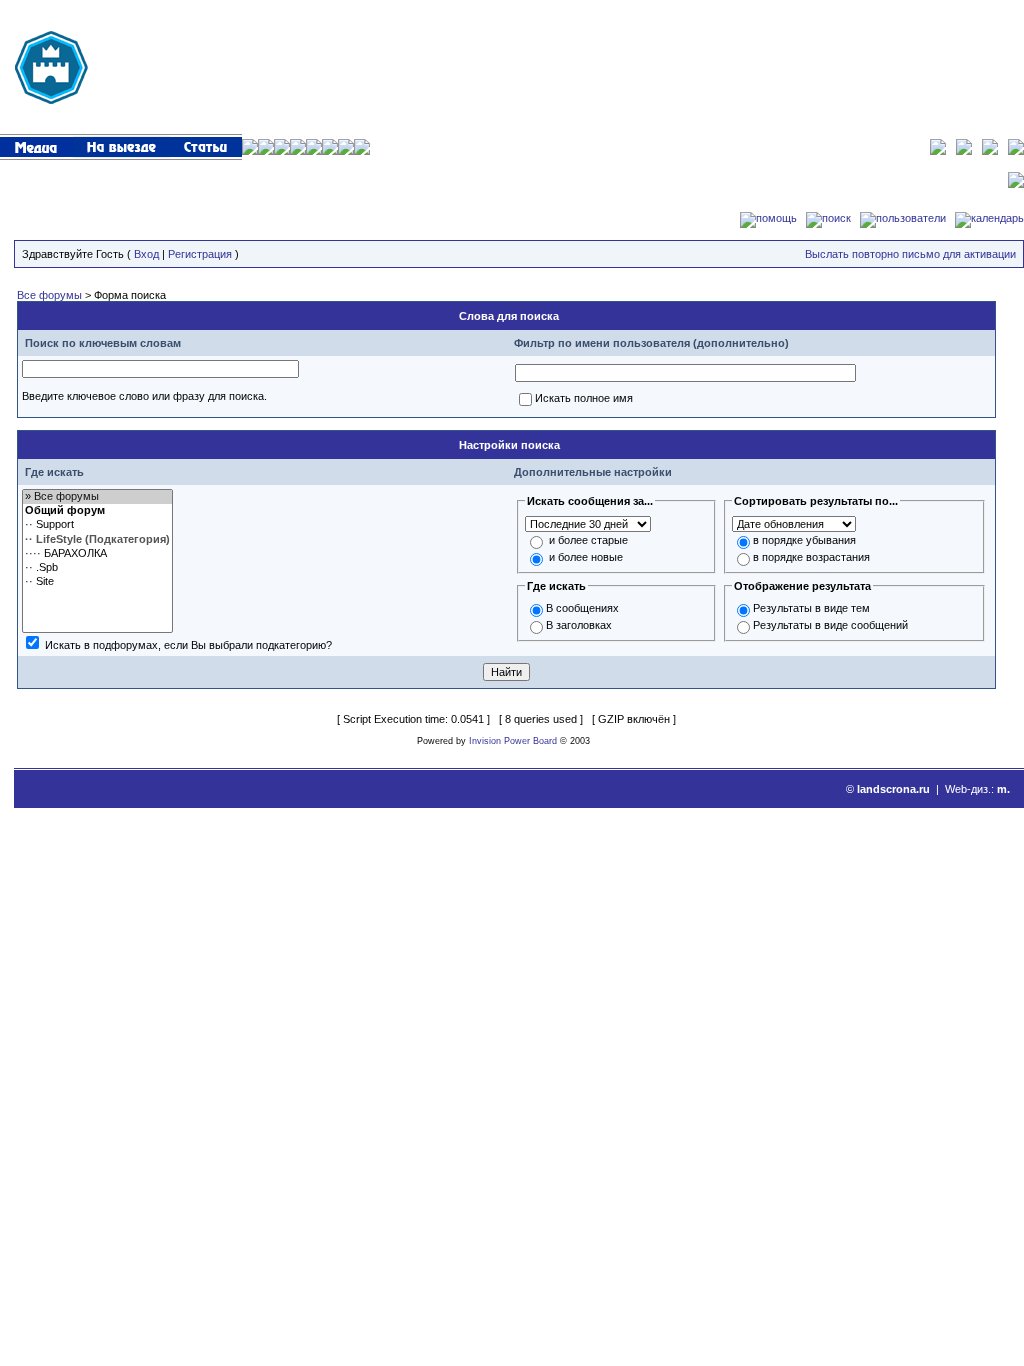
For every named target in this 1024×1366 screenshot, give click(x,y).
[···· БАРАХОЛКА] (97, 554)
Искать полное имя (584, 398)
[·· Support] (97, 525)
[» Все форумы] (97, 497)
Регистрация (200, 254)
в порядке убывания (804, 540)
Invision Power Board (513, 741)
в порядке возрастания (811, 557)
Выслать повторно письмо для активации (910, 254)
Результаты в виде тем (811, 608)
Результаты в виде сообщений (830, 625)
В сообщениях (582, 608)
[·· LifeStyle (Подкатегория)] (97, 540)
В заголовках (579, 625)
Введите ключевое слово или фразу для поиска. (144, 396)
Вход (146, 254)
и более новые (586, 557)
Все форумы (49, 295)
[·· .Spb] (97, 568)
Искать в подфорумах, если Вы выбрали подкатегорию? (188, 645)
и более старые (588, 540)
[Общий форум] (97, 511)
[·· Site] (97, 582)
